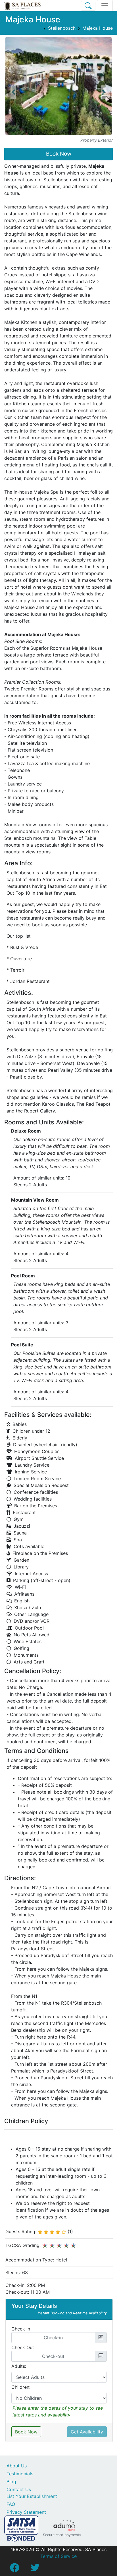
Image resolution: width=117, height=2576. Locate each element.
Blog (11, 2482)
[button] (13, 92)
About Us (17, 2466)
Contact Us (19, 2489)
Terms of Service (58, 2556)
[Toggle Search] (88, 6)
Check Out (23, 2347)
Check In (21, 2329)
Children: (21, 2387)
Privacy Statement (26, 2512)
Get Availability (87, 2432)
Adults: (19, 2366)
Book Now (59, 154)
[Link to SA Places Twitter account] (35, 2569)
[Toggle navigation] (105, 6)
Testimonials (20, 2474)
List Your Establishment (32, 2496)
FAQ (11, 2504)
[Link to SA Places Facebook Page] (14, 2569)
